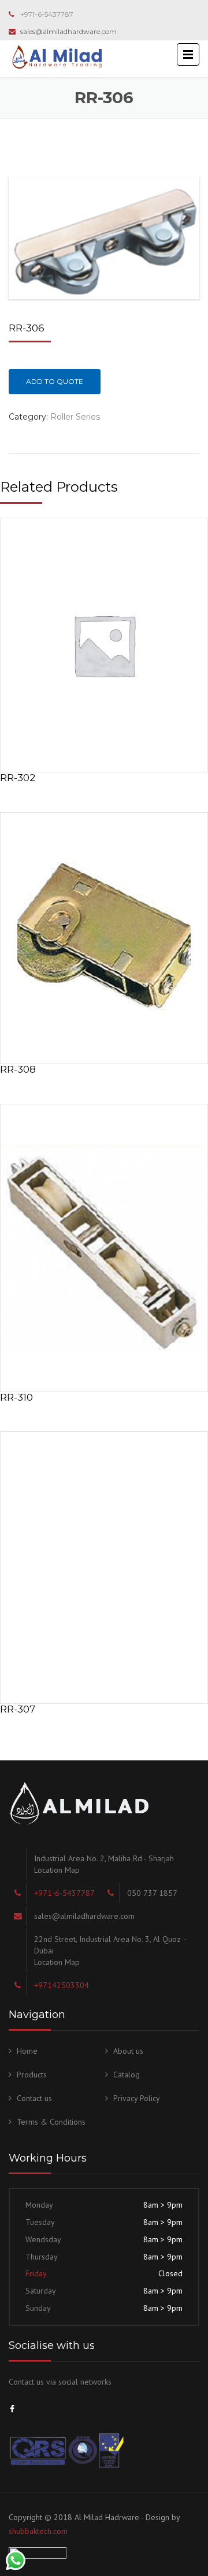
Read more (104, 642)
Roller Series (75, 417)
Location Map (57, 1870)
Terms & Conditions (51, 2122)
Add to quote (55, 381)
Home (27, 2051)
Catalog (127, 2075)
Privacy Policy (137, 2098)
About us (128, 2051)
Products (32, 2075)
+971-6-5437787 (47, 14)
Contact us (34, 2098)
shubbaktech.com (38, 2531)
